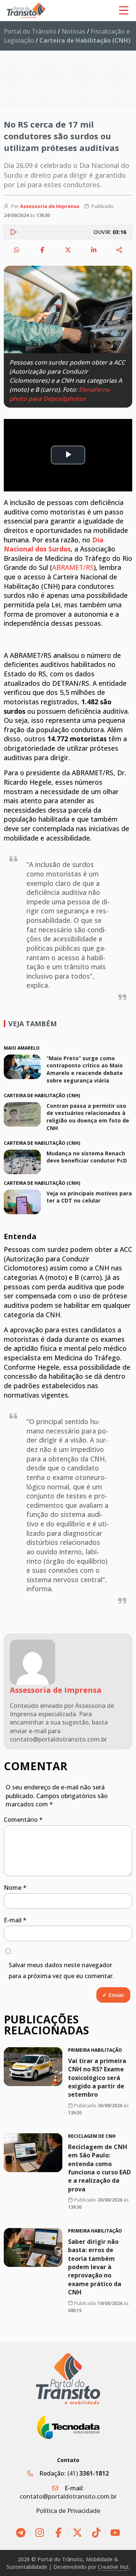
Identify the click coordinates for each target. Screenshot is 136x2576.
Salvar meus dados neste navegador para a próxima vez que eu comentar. (61, 1970)
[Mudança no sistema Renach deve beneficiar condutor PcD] (22, 1162)
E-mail (15, 1920)
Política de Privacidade (68, 2511)
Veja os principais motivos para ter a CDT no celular (89, 1197)
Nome (15, 1888)
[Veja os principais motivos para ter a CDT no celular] (22, 1202)
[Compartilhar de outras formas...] (119, 250)
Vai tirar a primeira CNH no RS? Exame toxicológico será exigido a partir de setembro (97, 2078)
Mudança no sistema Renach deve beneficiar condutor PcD (87, 1157)
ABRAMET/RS (73, 567)
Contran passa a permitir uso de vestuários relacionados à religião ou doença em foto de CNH (88, 1117)
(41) (88, 2473)
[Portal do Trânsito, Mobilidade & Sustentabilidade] (68, 2379)
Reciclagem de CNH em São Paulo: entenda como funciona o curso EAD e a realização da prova (99, 2168)
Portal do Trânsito (30, 31)
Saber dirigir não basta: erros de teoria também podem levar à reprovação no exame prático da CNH (95, 2267)
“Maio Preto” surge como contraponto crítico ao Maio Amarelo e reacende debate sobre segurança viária (85, 1069)
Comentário (23, 1820)
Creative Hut (113, 2567)
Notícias (73, 31)
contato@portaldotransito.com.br (68, 2496)
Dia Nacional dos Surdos (54, 544)
